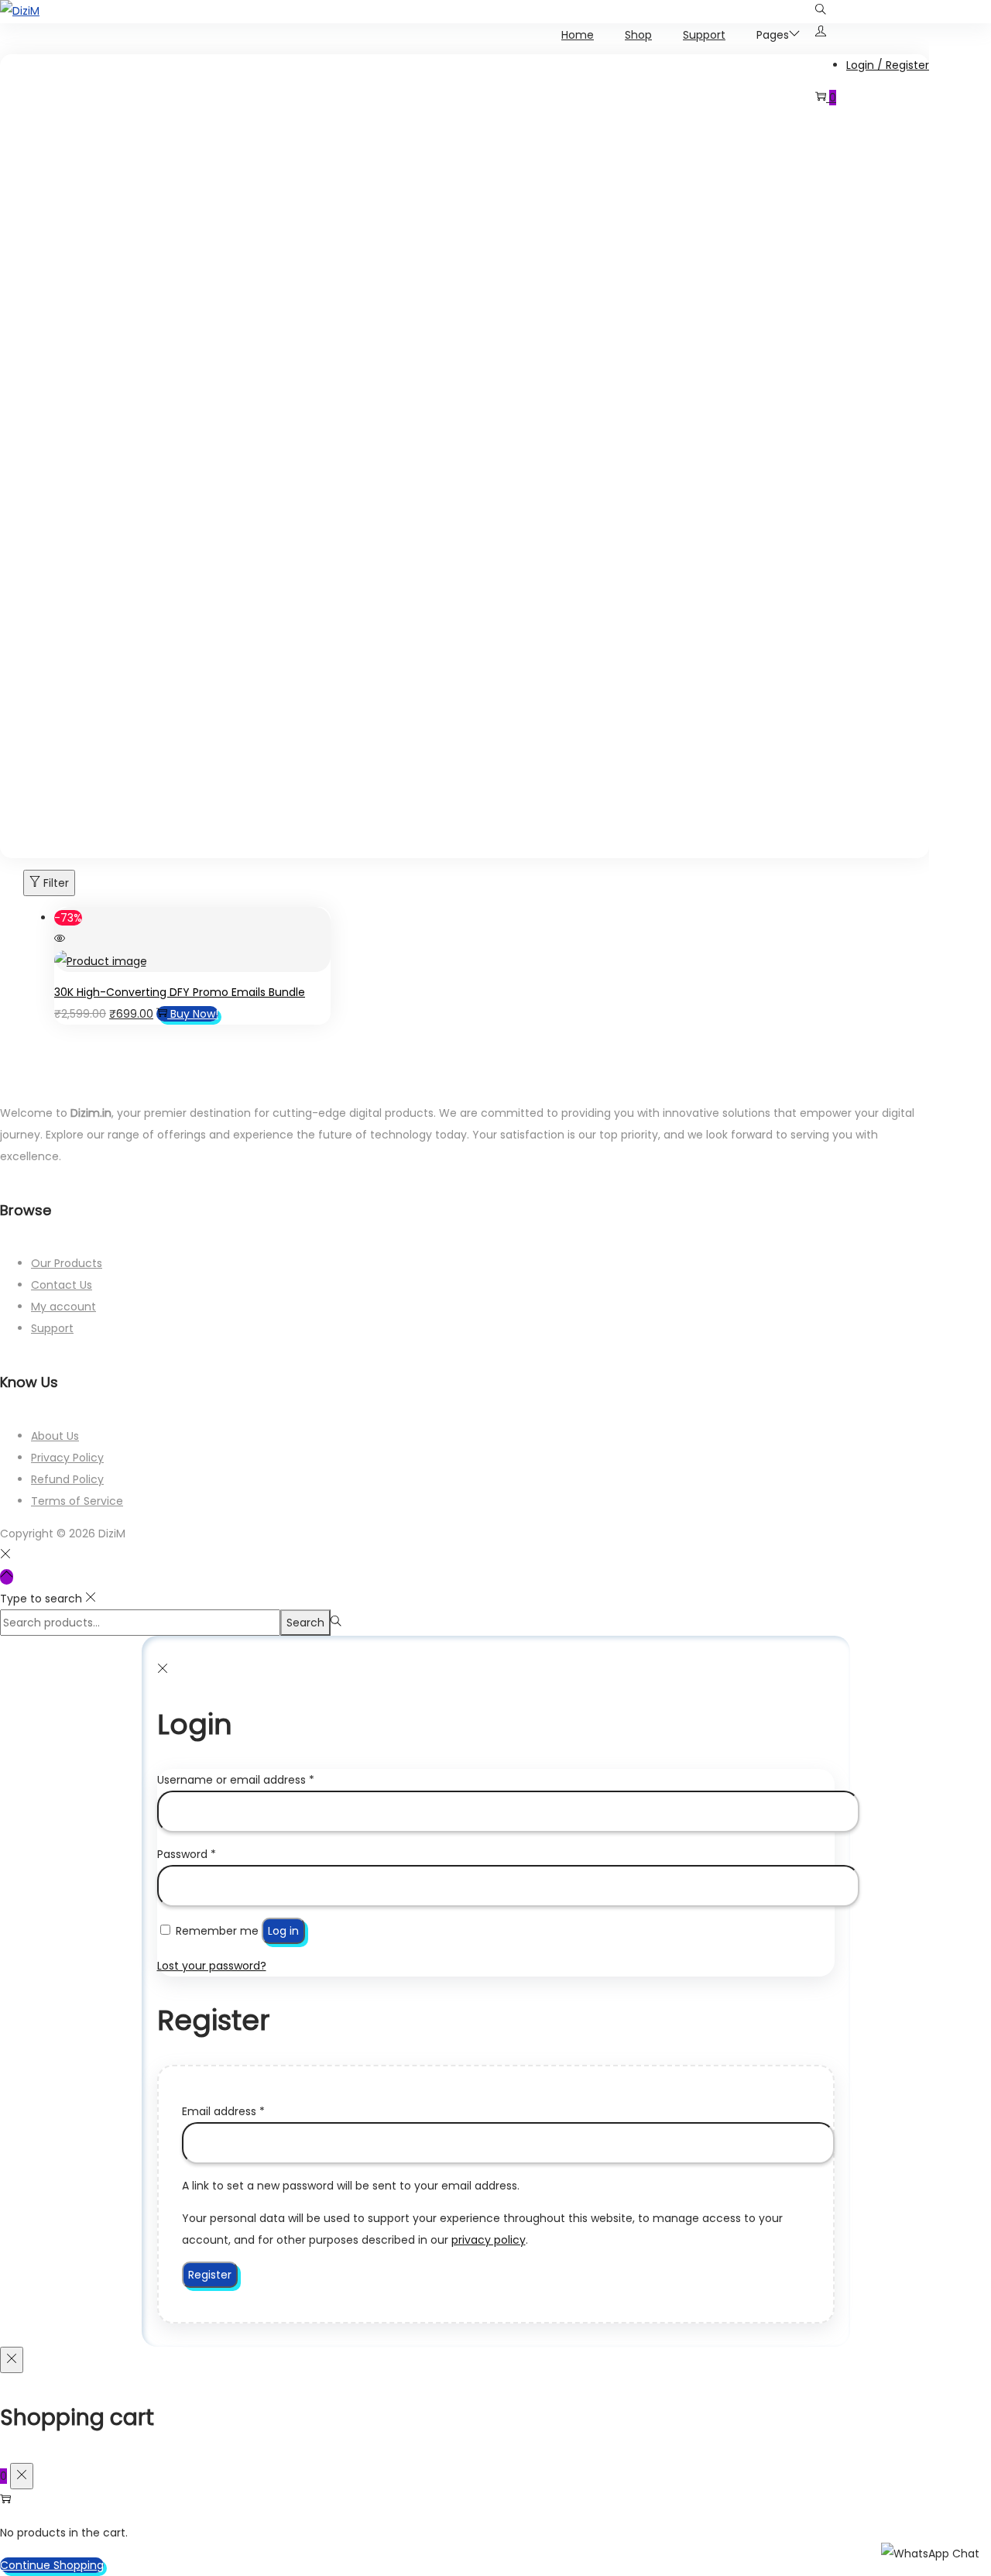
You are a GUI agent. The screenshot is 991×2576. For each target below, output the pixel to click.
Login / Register (888, 65)
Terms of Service (77, 1501)
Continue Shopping (52, 2565)
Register (210, 2275)
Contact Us (62, 1285)
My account (63, 1307)
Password (187, 1854)
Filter (56, 883)
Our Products (67, 1263)
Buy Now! (194, 1014)
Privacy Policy (67, 1458)
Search (305, 1623)
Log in (283, 1931)
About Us (55, 1436)
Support (52, 1328)
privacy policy (489, 2240)
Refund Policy (67, 1479)
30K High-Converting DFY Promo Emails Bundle (180, 992)
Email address (223, 2111)
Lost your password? (212, 1966)
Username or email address (236, 1780)
